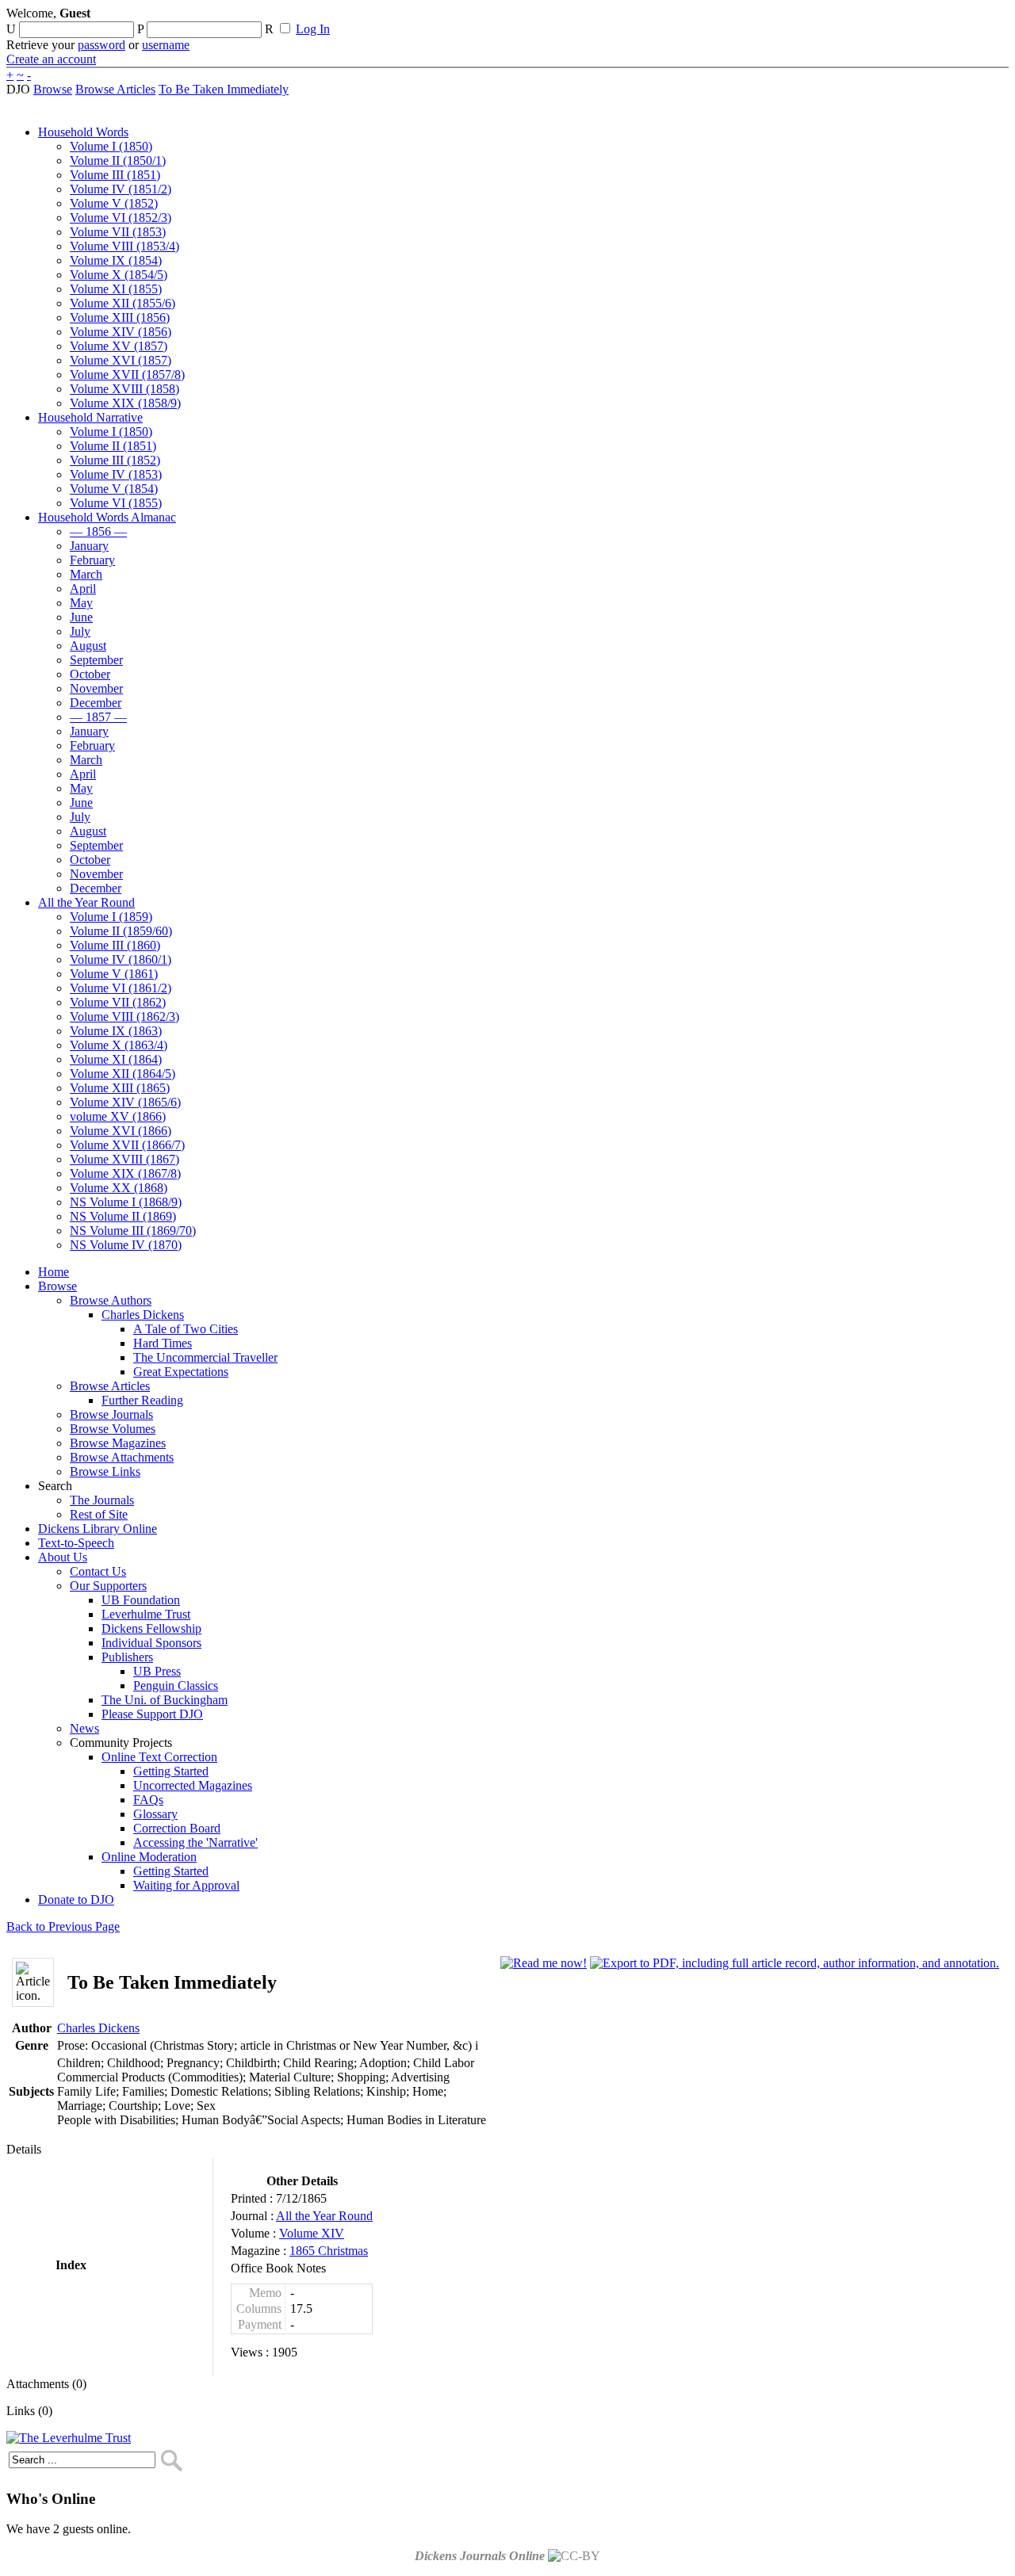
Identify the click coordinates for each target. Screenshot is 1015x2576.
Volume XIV (312, 2233)
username (166, 45)
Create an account (51, 59)
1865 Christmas (329, 2251)
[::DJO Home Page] (59, 32)
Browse (53, 89)
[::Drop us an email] (550, 18)
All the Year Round (324, 2216)
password (101, 45)
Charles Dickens (98, 2028)
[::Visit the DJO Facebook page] (493, 18)
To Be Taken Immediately (224, 89)
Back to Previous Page (63, 1926)
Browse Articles (115, 89)
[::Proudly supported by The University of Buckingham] (927, 20)
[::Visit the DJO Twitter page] (520, 18)
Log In (313, 29)
